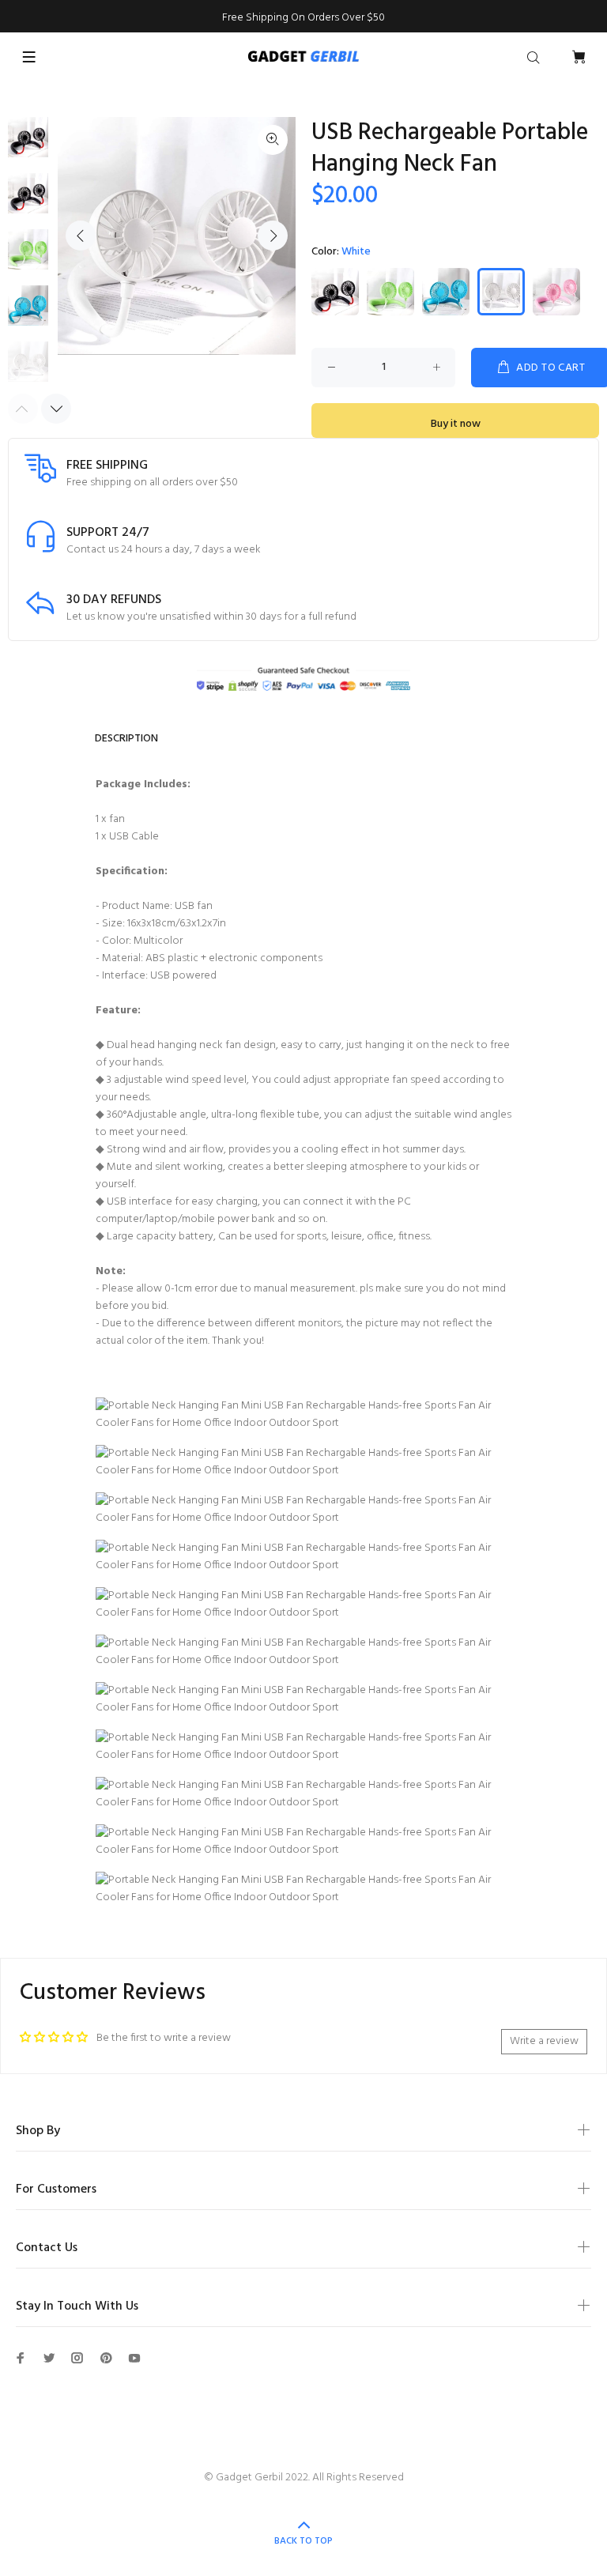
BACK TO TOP (303, 2541)
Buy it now (456, 424)
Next (273, 236)
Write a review (544, 2041)
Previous (81, 236)
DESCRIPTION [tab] (126, 739)
